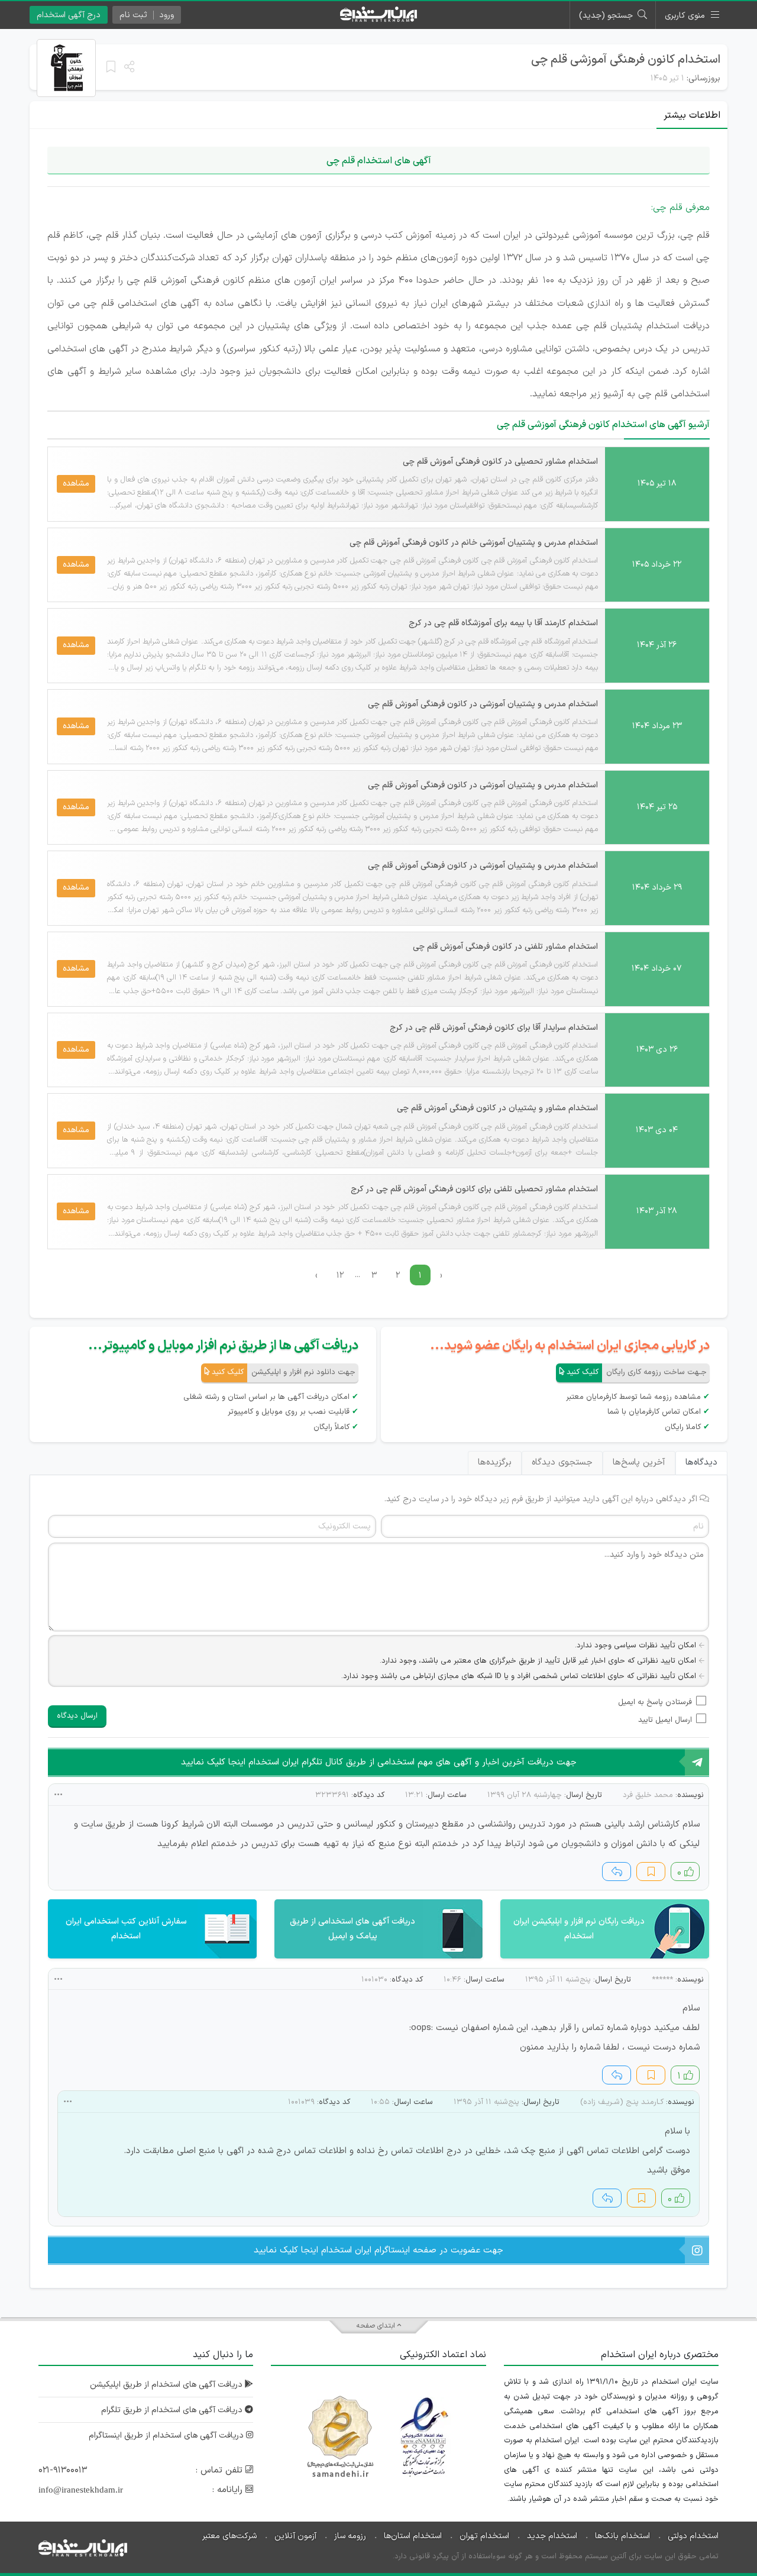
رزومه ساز (350, 2536)
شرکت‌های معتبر (229, 2536)
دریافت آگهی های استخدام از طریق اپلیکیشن (167, 2385)
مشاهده (76, 484)
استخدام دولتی (693, 2536)
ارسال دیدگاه (77, 1716)
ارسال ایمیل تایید (665, 1720)
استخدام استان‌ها (413, 2536)
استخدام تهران (484, 2536)
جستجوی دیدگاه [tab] (562, 1462)
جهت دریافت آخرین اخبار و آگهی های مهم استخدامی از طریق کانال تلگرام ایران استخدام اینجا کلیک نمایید (379, 1762)
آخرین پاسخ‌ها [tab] (639, 1462)
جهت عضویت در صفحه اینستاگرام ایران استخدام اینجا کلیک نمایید (378, 2250)
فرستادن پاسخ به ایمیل (655, 1702)
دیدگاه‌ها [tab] (701, 1462)
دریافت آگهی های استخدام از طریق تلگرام (173, 2410)
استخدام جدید (552, 2536)
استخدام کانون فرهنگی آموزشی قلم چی (626, 60)
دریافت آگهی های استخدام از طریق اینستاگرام (167, 2436)
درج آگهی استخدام (69, 15)
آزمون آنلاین (295, 2536)
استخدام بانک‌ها (622, 2536)
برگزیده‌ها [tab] (495, 1462)
